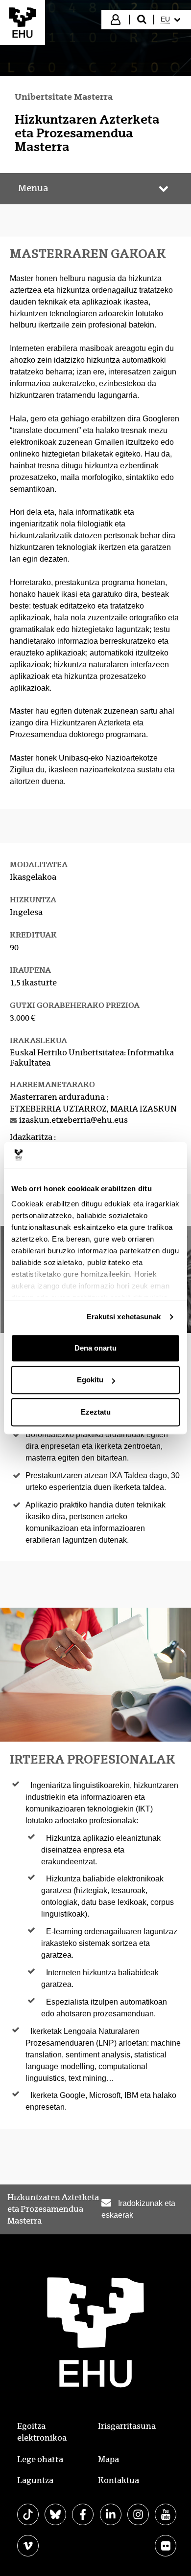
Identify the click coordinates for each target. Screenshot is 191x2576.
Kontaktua (119, 2480)
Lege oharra (40, 2459)
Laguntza (35, 2480)
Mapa (108, 2459)
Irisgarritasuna (127, 2426)
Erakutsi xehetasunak (124, 1317)
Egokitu (90, 1380)
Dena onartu (95, 1348)
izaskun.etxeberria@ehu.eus (73, 1120)
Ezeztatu (96, 1412)
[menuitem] (172, 20)
